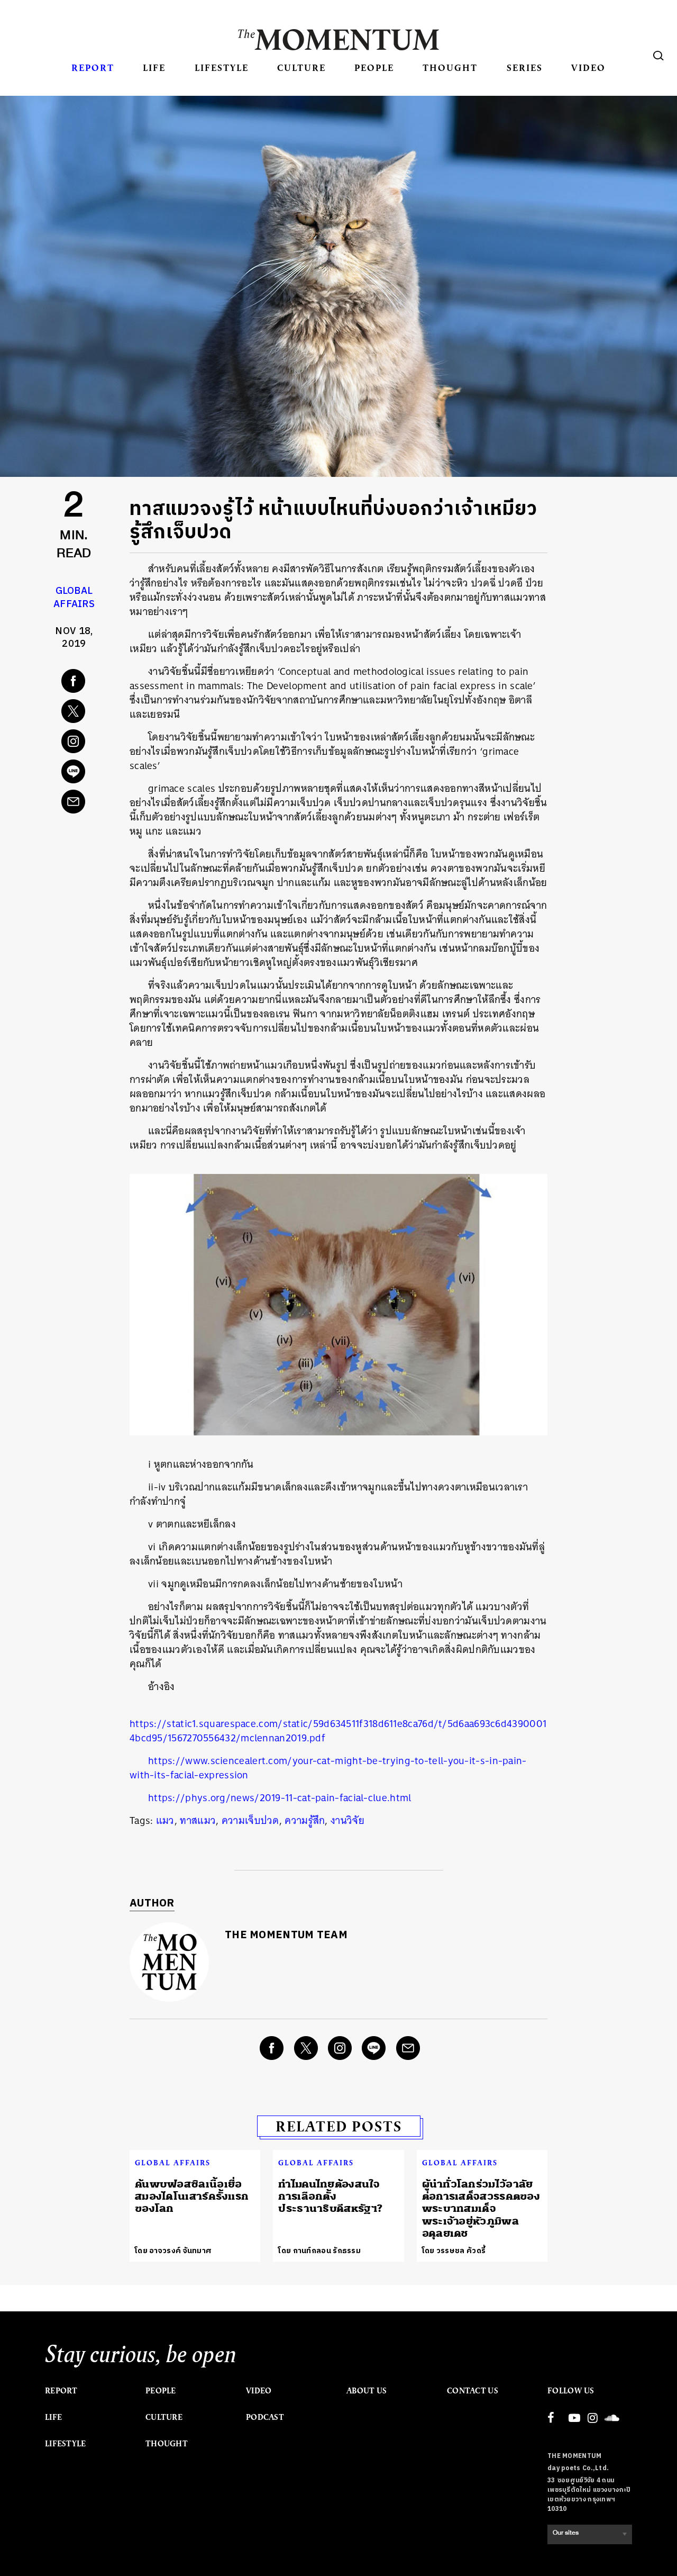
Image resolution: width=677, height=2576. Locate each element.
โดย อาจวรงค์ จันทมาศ (173, 2251)
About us (367, 2391)
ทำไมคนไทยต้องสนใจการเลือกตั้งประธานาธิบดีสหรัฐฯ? (330, 2197)
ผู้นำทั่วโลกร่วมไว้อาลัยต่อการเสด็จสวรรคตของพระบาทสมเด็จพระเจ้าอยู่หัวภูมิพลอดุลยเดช (481, 2209)
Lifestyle (222, 67)
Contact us (473, 2391)
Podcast (265, 2417)
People (374, 67)
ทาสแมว (198, 1820)
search (658, 56)
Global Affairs (74, 598)
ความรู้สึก (305, 1820)
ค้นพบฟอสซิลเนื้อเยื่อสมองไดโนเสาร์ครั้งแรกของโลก (192, 2197)
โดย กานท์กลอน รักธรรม (319, 2251)
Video (588, 67)
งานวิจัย (347, 1820)
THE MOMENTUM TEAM (286, 1935)
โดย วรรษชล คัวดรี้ (454, 2251)
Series (525, 67)
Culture (301, 67)
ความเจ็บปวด (250, 1820)
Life (154, 67)
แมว (165, 1820)
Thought (450, 67)
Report (93, 67)
